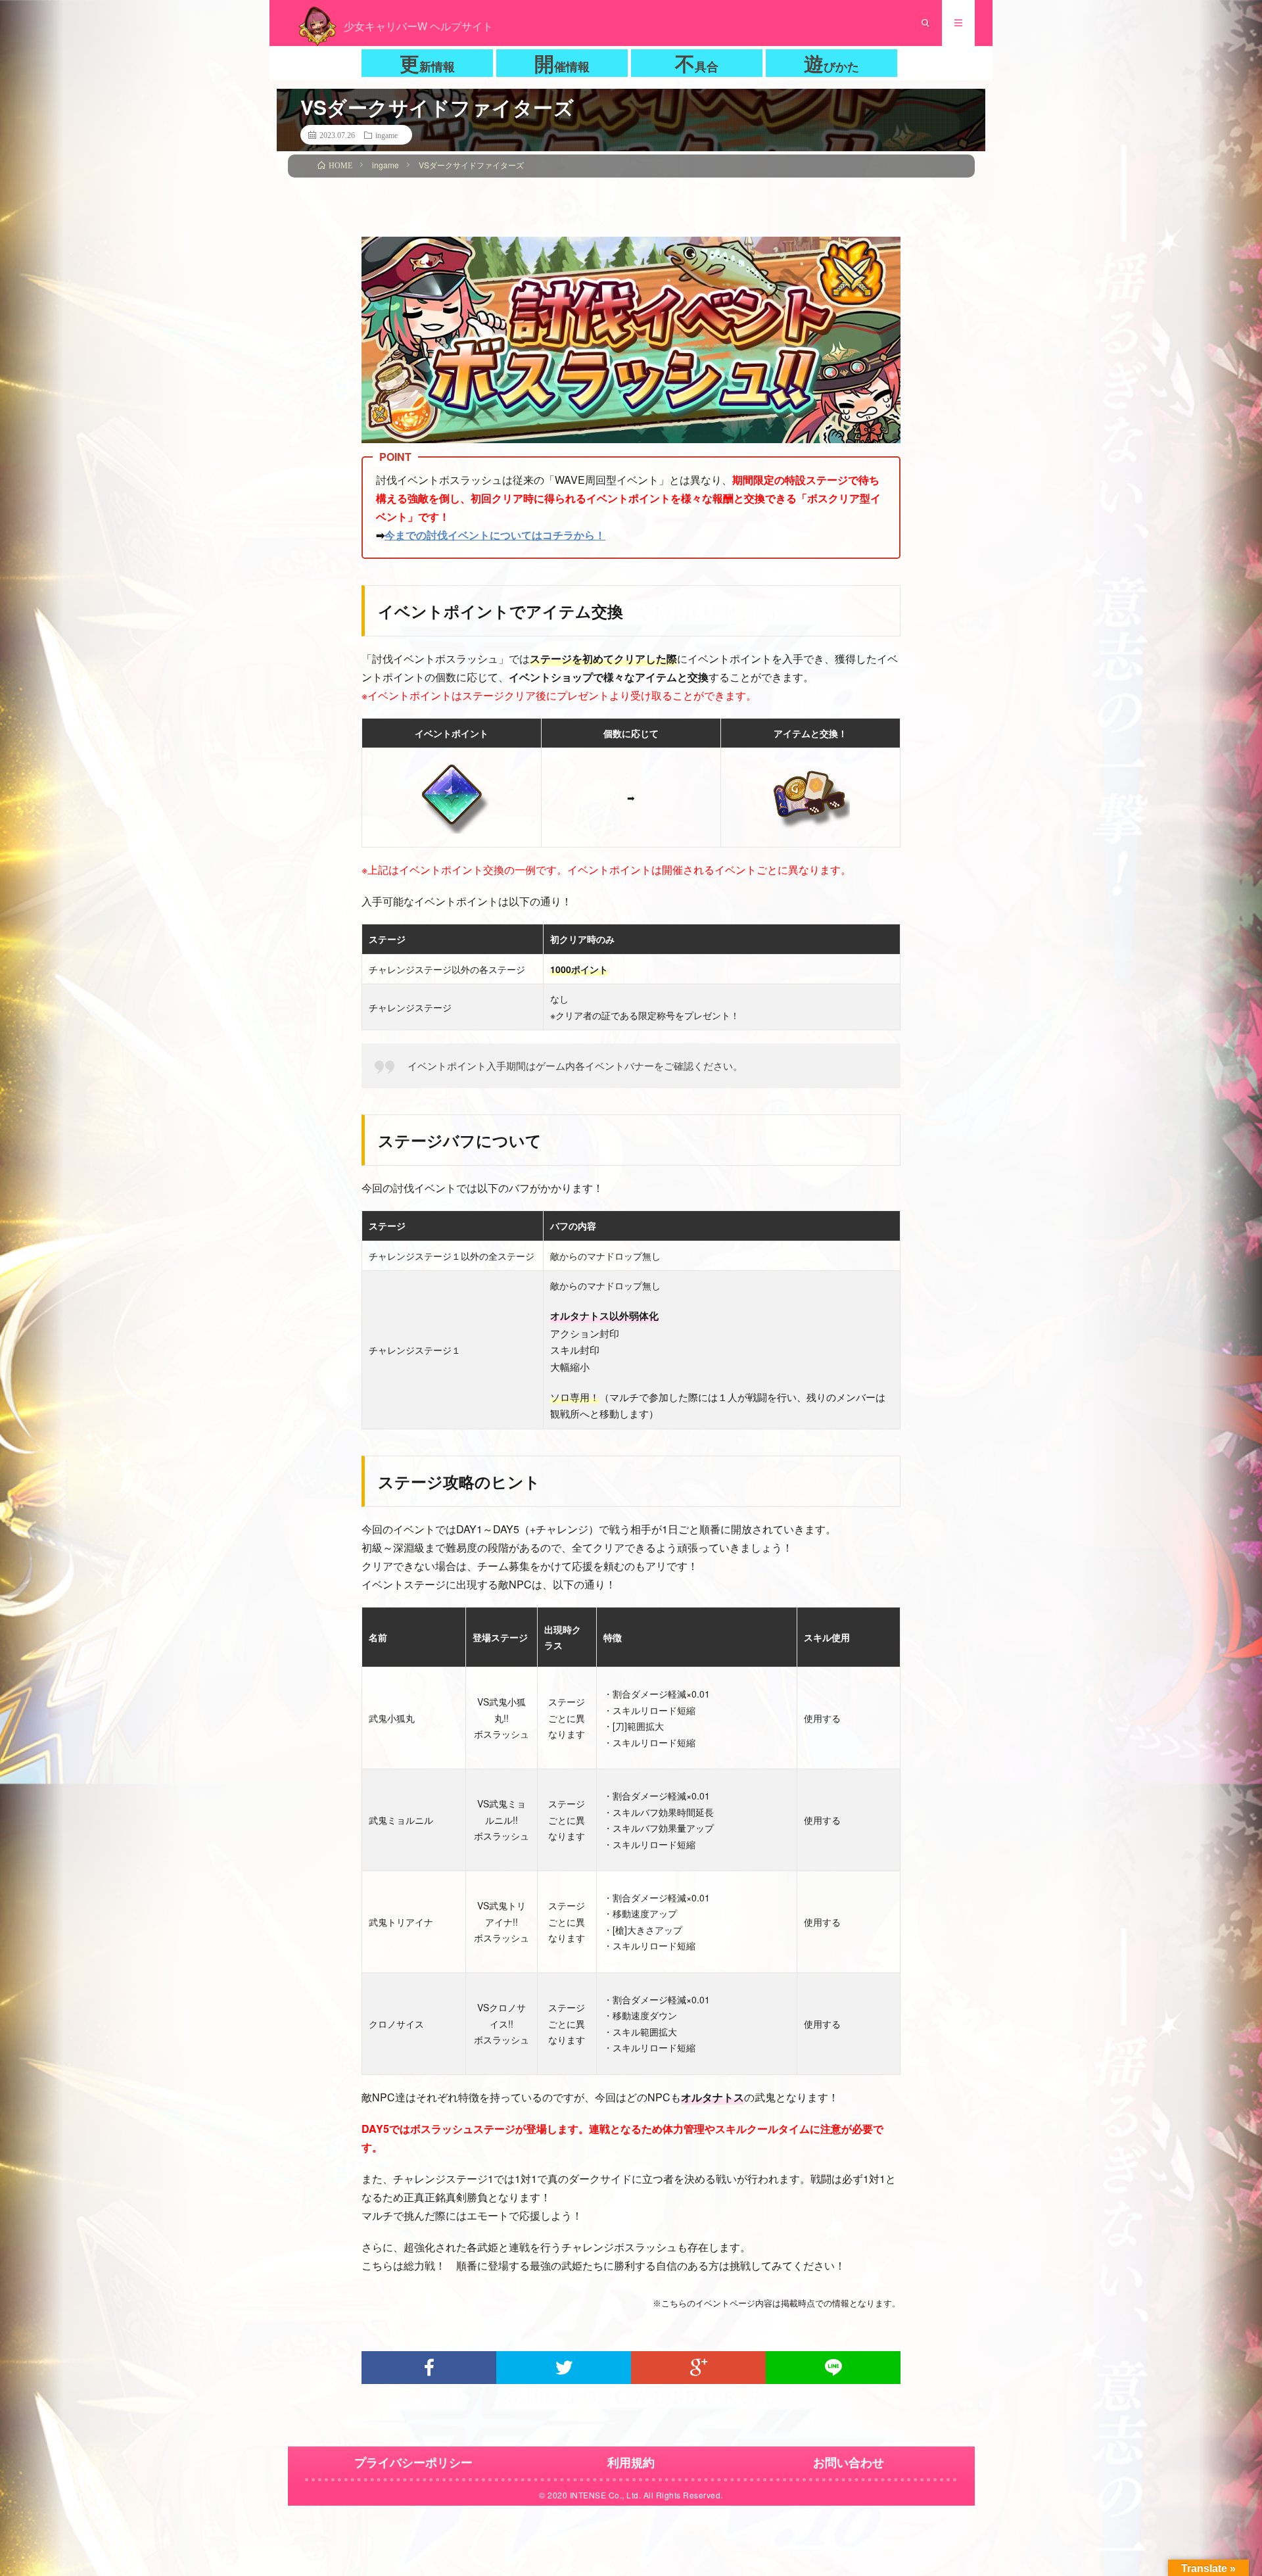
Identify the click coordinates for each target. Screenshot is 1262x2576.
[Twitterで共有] (564, 2368)
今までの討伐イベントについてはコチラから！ (495, 535)
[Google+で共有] (698, 2368)
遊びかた (831, 63)
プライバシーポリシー (413, 2462)
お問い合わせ (849, 2462)
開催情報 (562, 63)
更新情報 (427, 63)
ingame (386, 135)
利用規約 (631, 2462)
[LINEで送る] (833, 2368)
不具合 (697, 63)
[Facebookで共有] (429, 2368)
